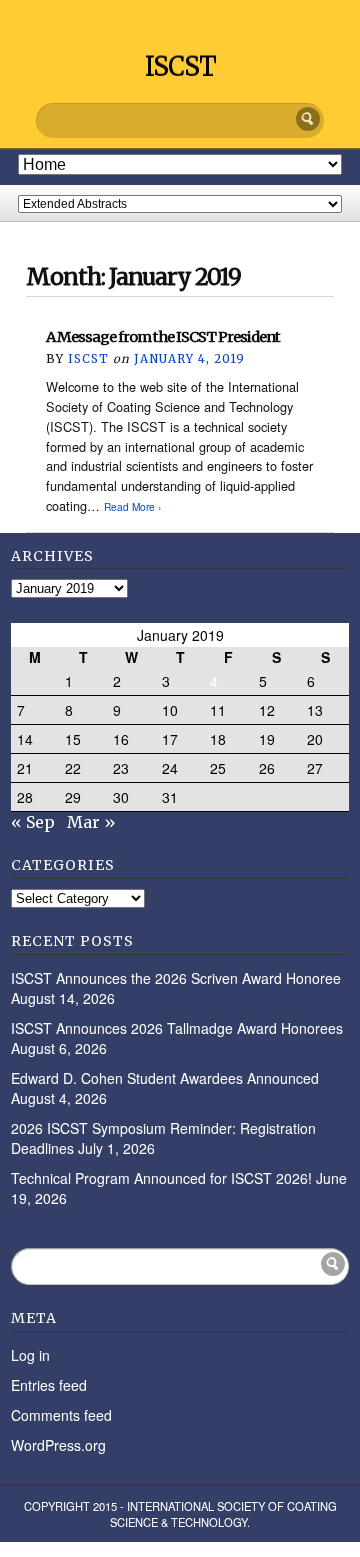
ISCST (180, 67)
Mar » (91, 822)
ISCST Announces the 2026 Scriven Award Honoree (176, 978)
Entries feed (49, 1385)
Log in (30, 1355)
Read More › (132, 506)
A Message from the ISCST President (163, 337)
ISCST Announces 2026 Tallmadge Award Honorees (177, 1028)
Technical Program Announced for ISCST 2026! (161, 1178)
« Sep (33, 822)
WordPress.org (58, 1445)
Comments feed (61, 1415)
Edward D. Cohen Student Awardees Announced (165, 1078)
